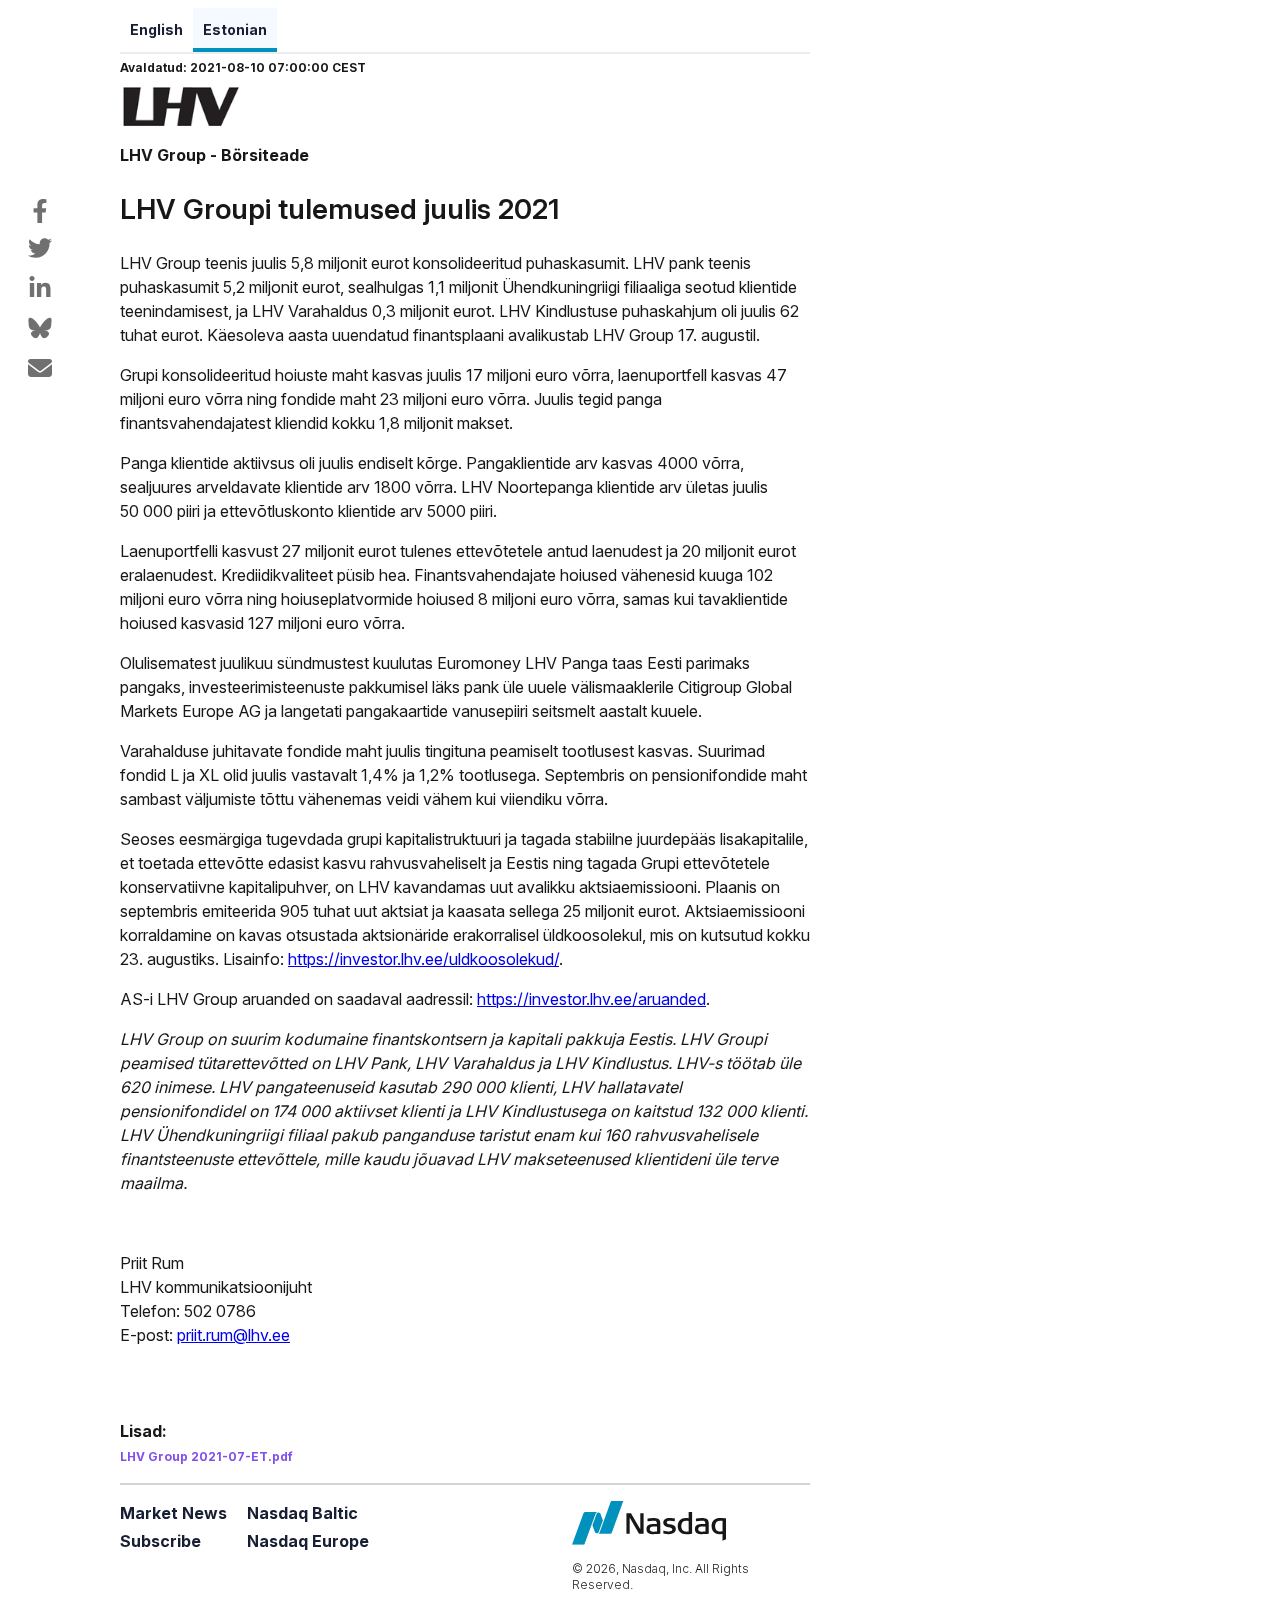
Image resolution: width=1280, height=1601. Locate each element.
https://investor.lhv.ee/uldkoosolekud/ (423, 959)
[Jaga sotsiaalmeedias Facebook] (40, 211)
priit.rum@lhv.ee (233, 1335)
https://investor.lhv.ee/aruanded (591, 999)
